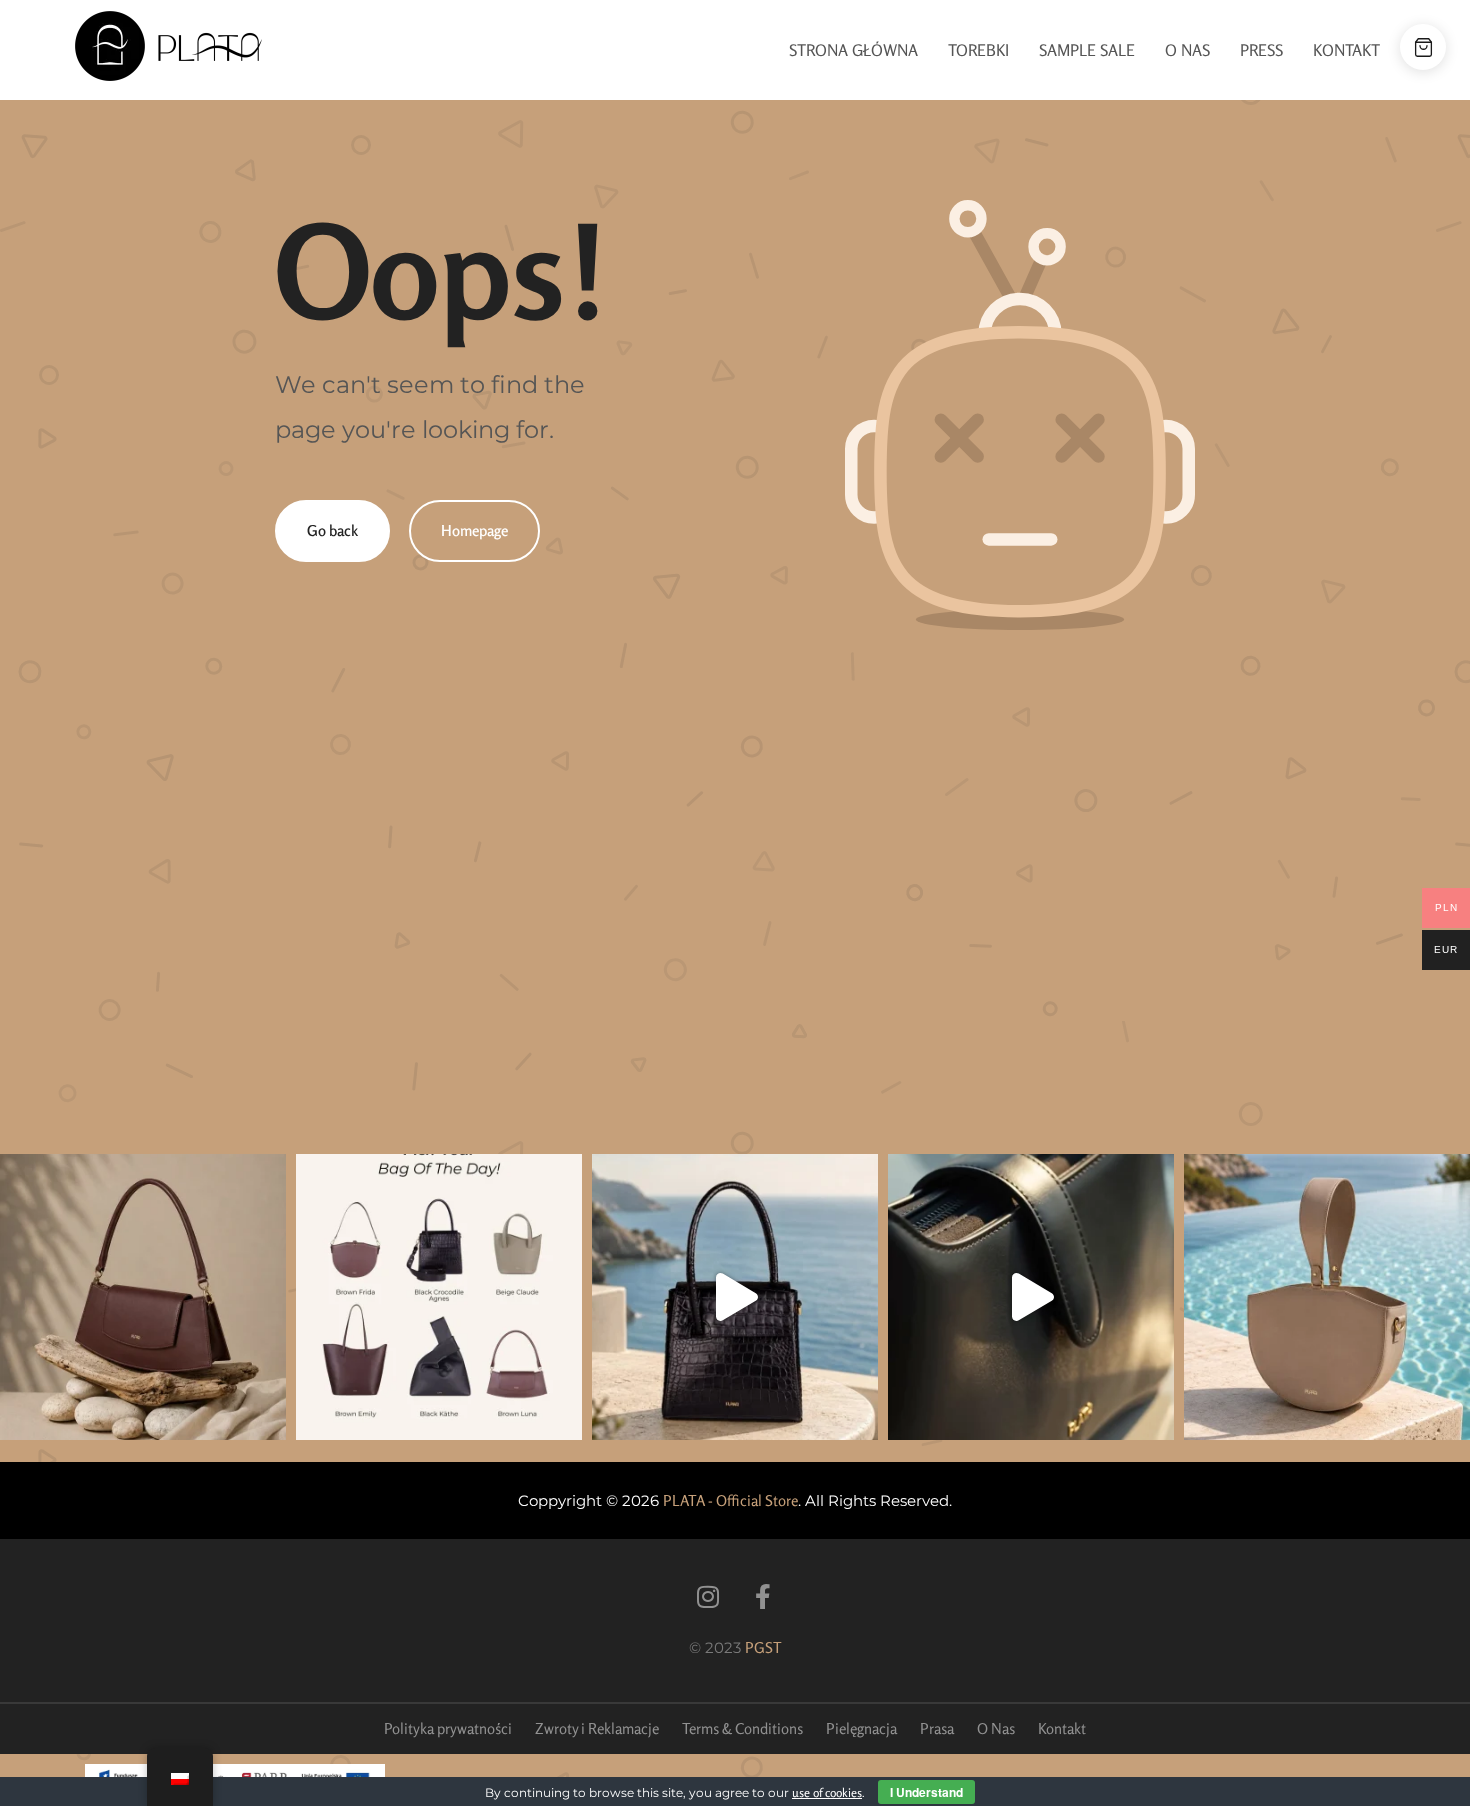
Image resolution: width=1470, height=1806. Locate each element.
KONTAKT (1346, 50)
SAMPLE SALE (1087, 50)
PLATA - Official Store (730, 1500)
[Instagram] (707, 1596)
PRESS (1261, 50)
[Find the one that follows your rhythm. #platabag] (143, 1297)
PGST (763, 1647)
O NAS (1187, 50)
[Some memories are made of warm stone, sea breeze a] (1031, 1297)
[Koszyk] (1423, 47)
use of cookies (827, 1792)
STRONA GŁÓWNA (853, 50)
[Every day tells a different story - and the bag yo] (439, 1297)
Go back (332, 530)
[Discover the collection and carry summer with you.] (1327, 1297)
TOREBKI (978, 50)
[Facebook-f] (762, 1596)
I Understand (926, 1792)
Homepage (474, 530)
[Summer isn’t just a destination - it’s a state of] (735, 1297)
